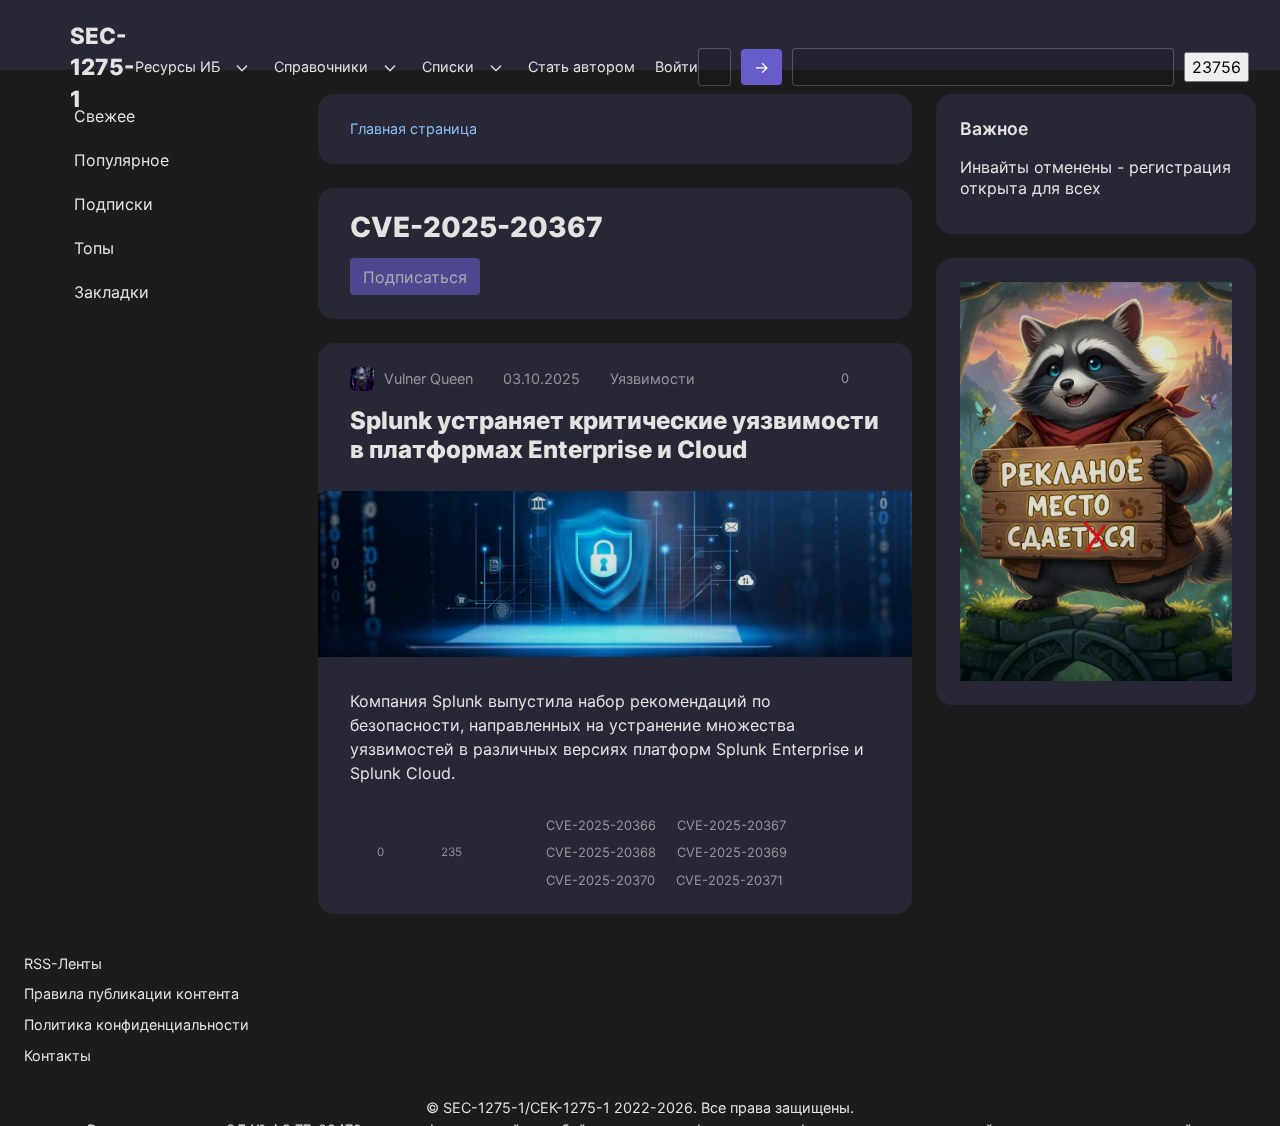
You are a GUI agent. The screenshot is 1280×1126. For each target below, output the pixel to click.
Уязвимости (652, 378)
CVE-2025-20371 (729, 880)
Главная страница (413, 128)
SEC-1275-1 (102, 67)
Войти (676, 66)
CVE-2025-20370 (600, 880)
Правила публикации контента (131, 993)
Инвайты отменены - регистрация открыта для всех (1095, 177)
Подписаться (415, 277)
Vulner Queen (428, 378)
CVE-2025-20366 (601, 825)
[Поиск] (761, 67)
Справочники (321, 66)
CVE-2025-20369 (732, 852)
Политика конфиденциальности (136, 1024)
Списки (448, 66)
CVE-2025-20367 (731, 825)
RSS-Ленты (63, 963)
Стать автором (581, 66)
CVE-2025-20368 (601, 852)
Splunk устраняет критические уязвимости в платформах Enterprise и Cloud (614, 435)
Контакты (57, 1055)
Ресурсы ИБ (177, 66)
